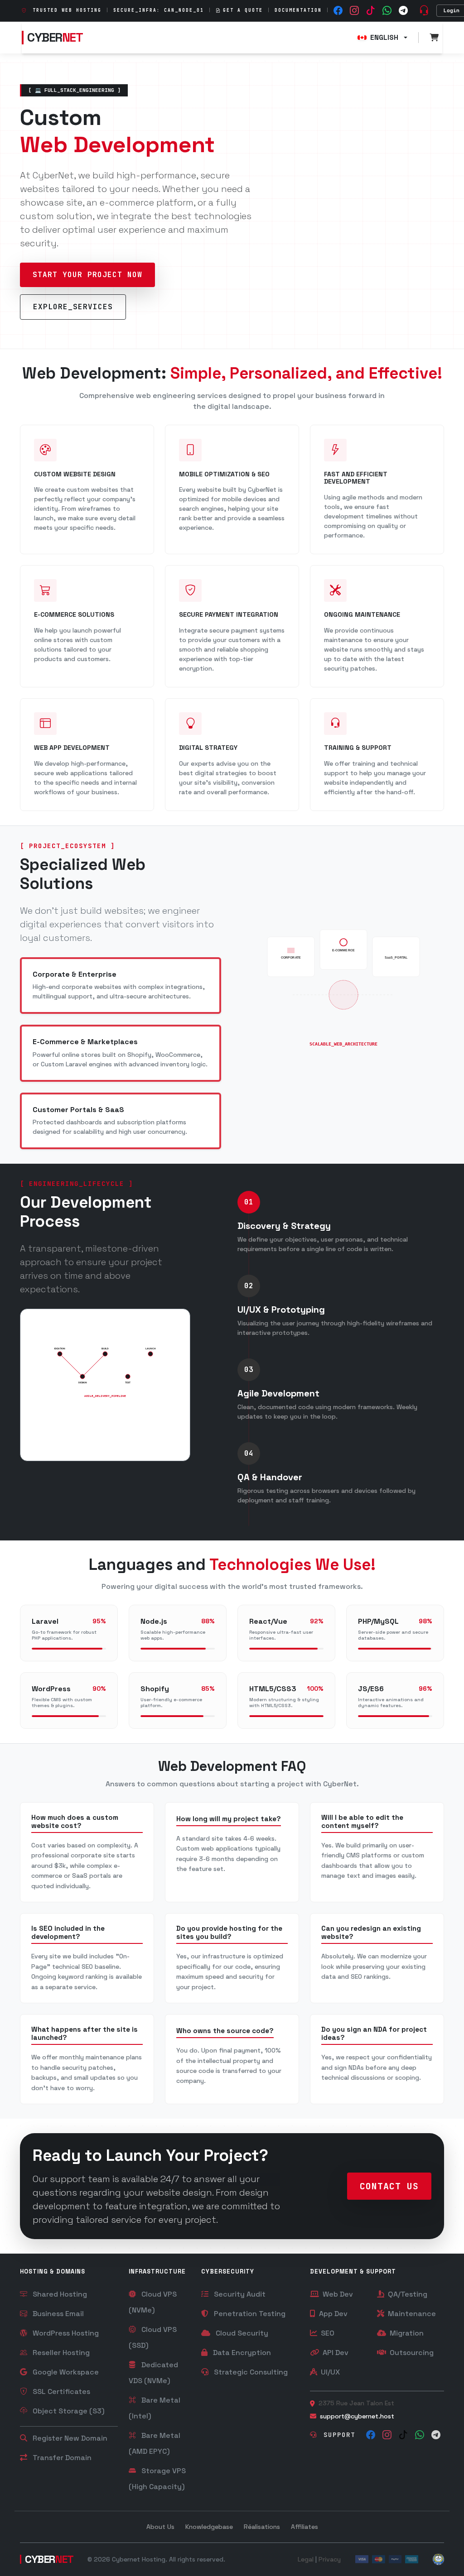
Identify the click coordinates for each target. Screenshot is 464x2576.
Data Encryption (241, 2353)
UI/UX (329, 2372)
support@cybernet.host (357, 2416)
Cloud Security (241, 2333)
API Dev (335, 2353)
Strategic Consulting (250, 2372)
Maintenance (411, 2314)
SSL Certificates (60, 2391)
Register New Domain (69, 2438)
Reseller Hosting (60, 2353)
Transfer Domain (61, 2458)
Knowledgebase (209, 2527)
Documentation (298, 10)
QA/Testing (407, 2294)
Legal (306, 2559)
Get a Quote (243, 10)
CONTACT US (389, 2186)
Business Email (57, 2314)
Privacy (330, 2559)
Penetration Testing (249, 2314)
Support (337, 2435)
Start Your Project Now (87, 275)
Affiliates (304, 2527)
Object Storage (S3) (68, 2411)
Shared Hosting (59, 2294)
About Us (160, 2527)
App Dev (332, 2314)
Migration (406, 2333)
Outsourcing (411, 2353)
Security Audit (239, 2294)
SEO (327, 2333)
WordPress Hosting (65, 2333)
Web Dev (337, 2294)
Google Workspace (65, 2372)
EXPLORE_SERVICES (73, 307)
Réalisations (262, 2527)
